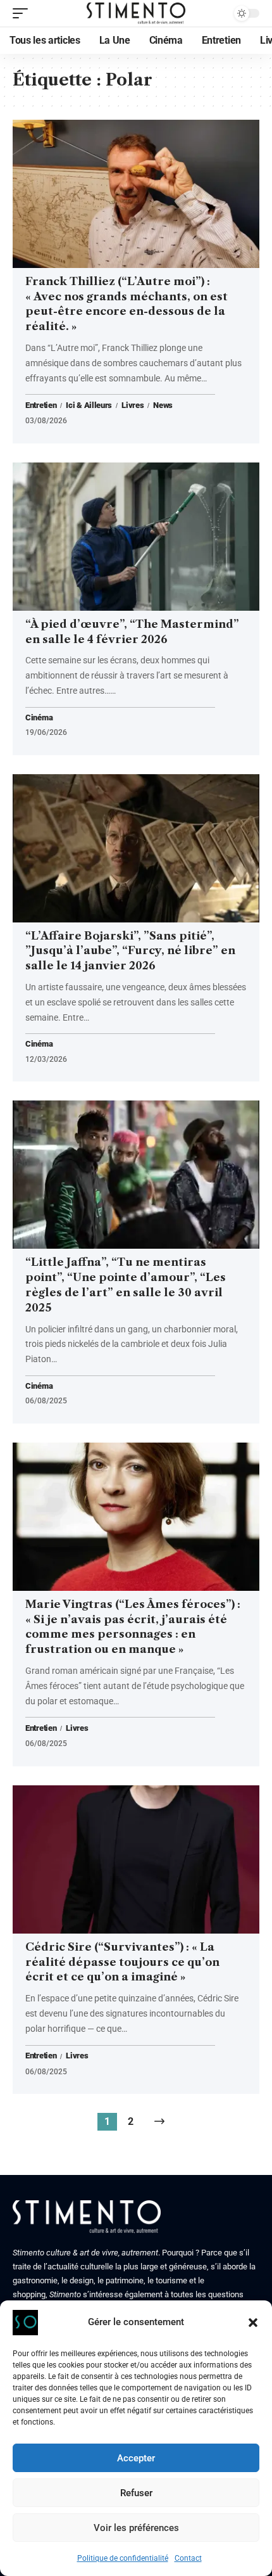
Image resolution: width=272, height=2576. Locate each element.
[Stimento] (136, 13)
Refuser (136, 2493)
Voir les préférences (136, 2528)
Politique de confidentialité (123, 2558)
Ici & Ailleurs (89, 405)
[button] (253, 2323)
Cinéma (39, 718)
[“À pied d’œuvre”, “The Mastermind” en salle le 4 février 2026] (136, 537)
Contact (188, 2558)
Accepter (136, 2458)
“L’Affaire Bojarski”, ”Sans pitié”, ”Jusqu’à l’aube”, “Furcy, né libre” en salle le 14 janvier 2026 (130, 951)
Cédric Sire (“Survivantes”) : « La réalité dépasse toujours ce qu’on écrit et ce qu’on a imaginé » (122, 1962)
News (163, 405)
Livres (133, 405)
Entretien (41, 405)
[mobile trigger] (23, 13)
